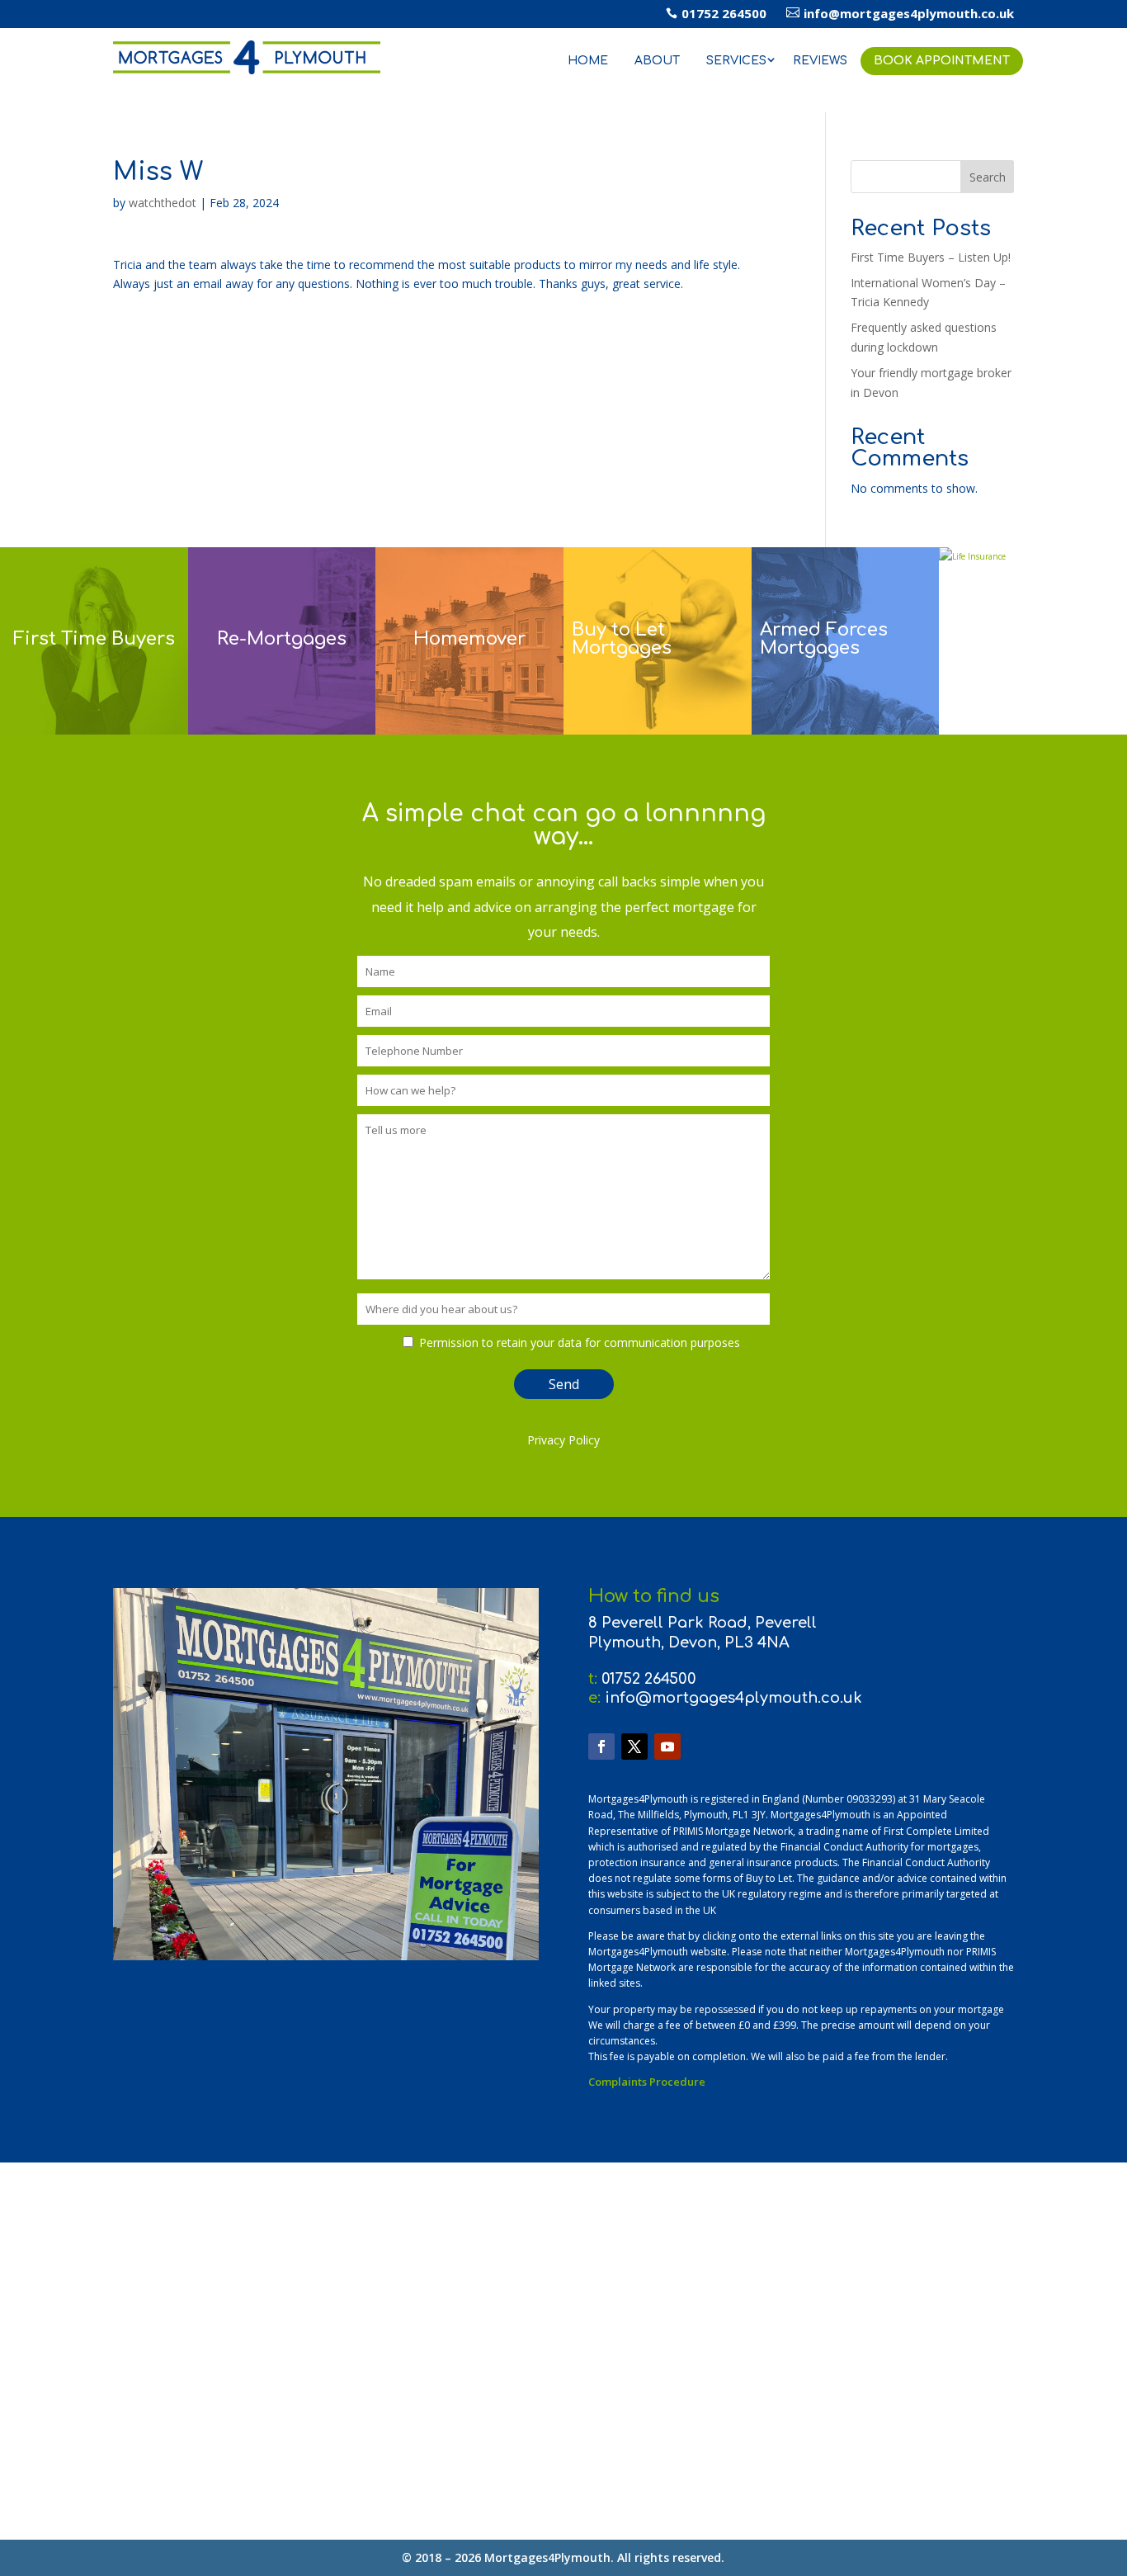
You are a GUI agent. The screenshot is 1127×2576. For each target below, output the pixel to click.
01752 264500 (716, 13)
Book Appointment (942, 61)
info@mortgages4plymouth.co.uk (900, 13)
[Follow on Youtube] (667, 1746)
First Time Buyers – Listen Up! (931, 257)
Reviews (820, 61)
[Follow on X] (634, 1746)
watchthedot (163, 203)
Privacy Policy (563, 1440)
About (657, 61)
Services (736, 61)
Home (588, 61)
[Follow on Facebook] (601, 1746)
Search (988, 177)
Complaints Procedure (647, 2082)
